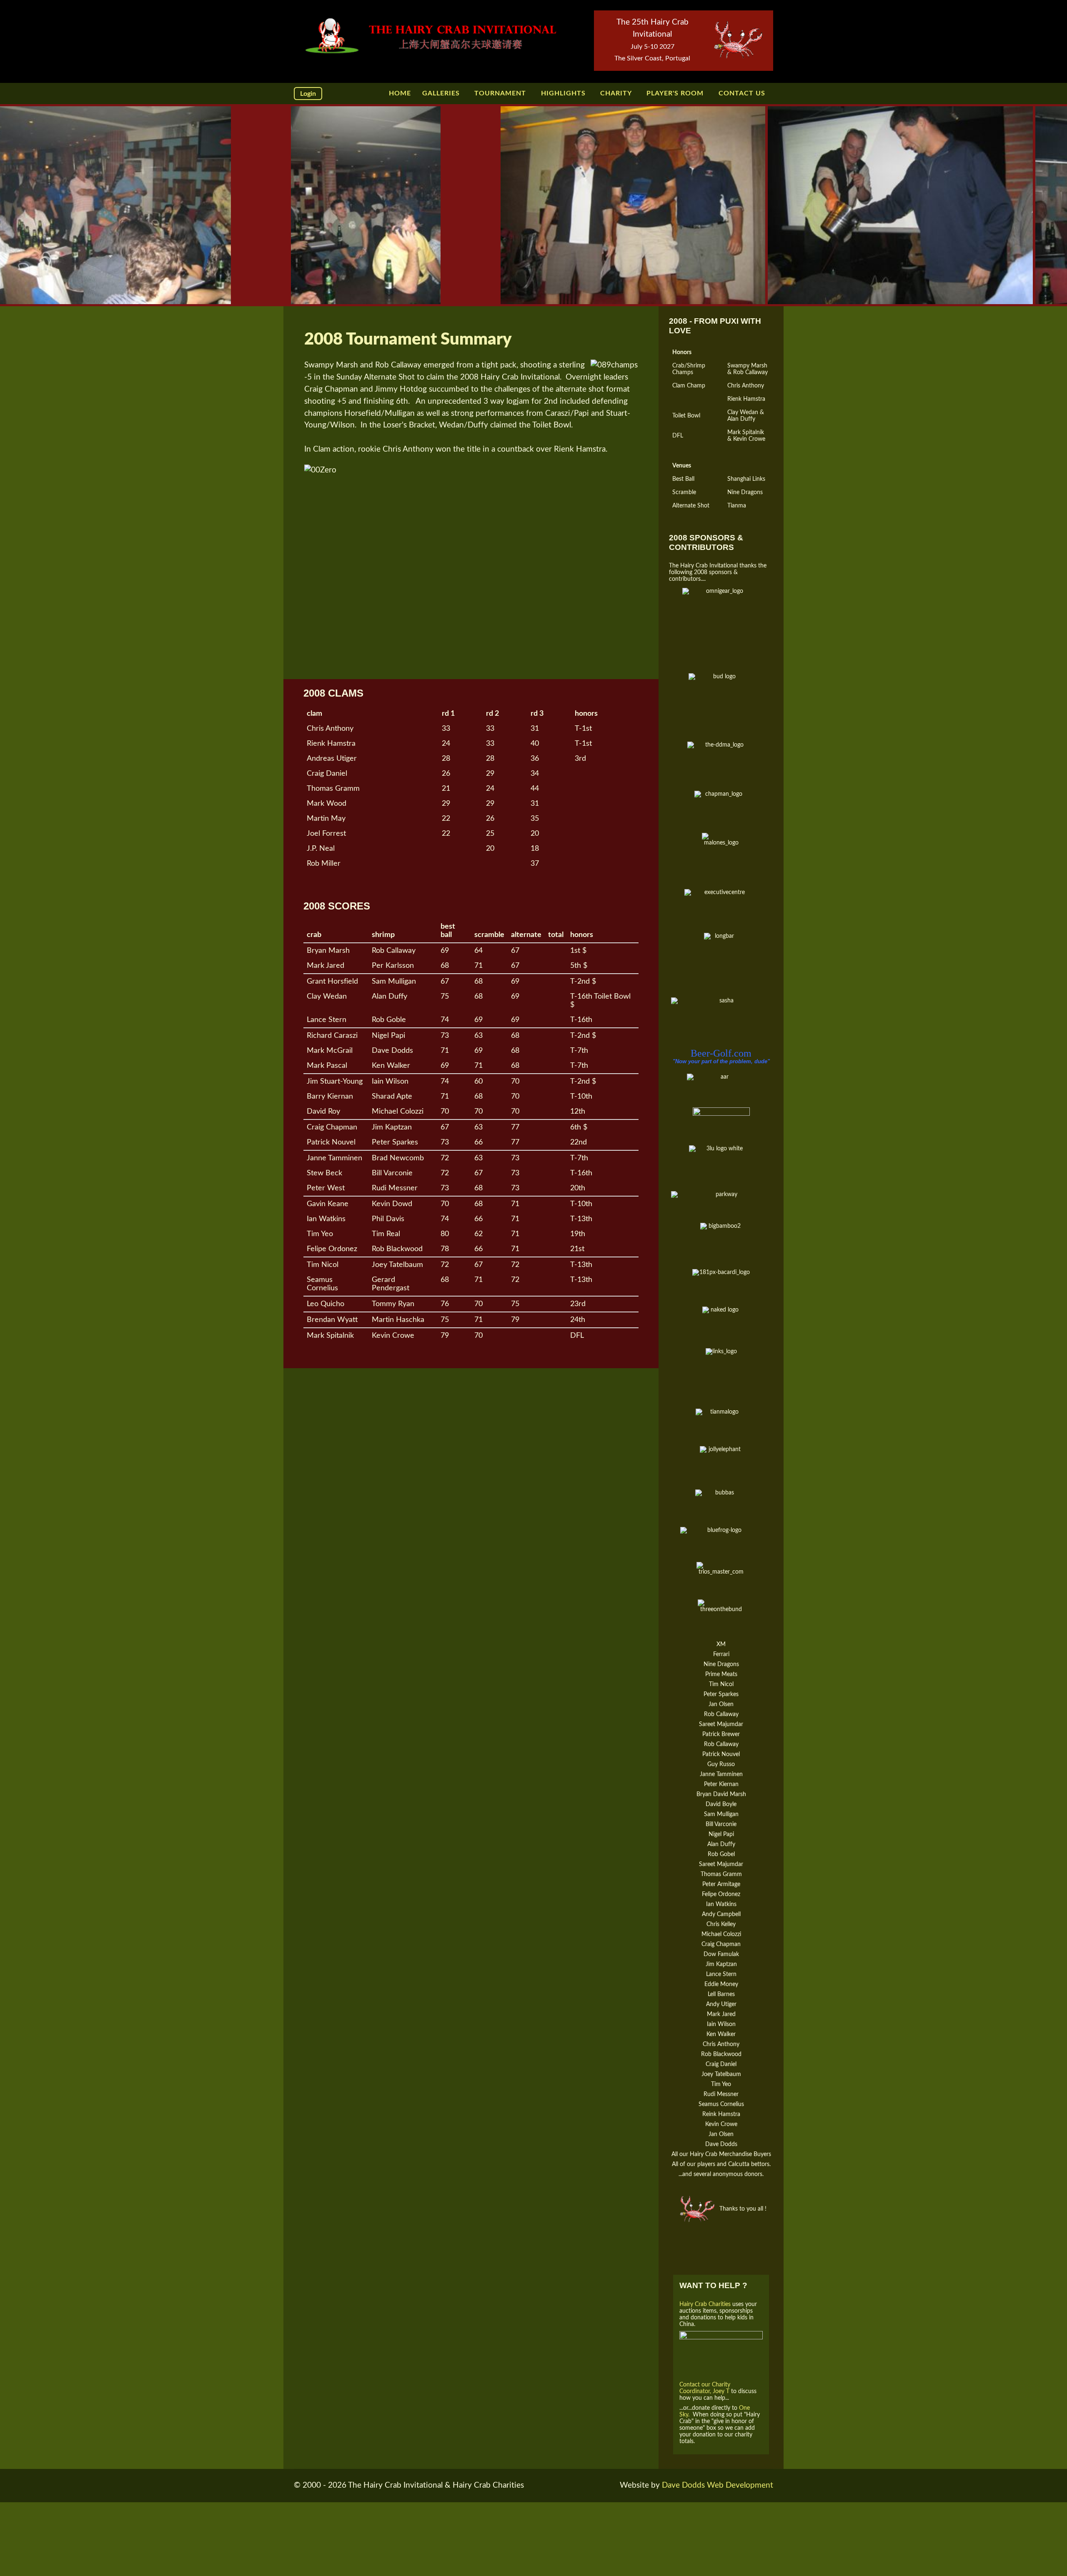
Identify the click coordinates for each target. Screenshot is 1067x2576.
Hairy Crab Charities (706, 2304)
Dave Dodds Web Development (718, 2485)
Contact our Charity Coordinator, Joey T (705, 2388)
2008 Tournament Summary (408, 340)
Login (308, 94)
